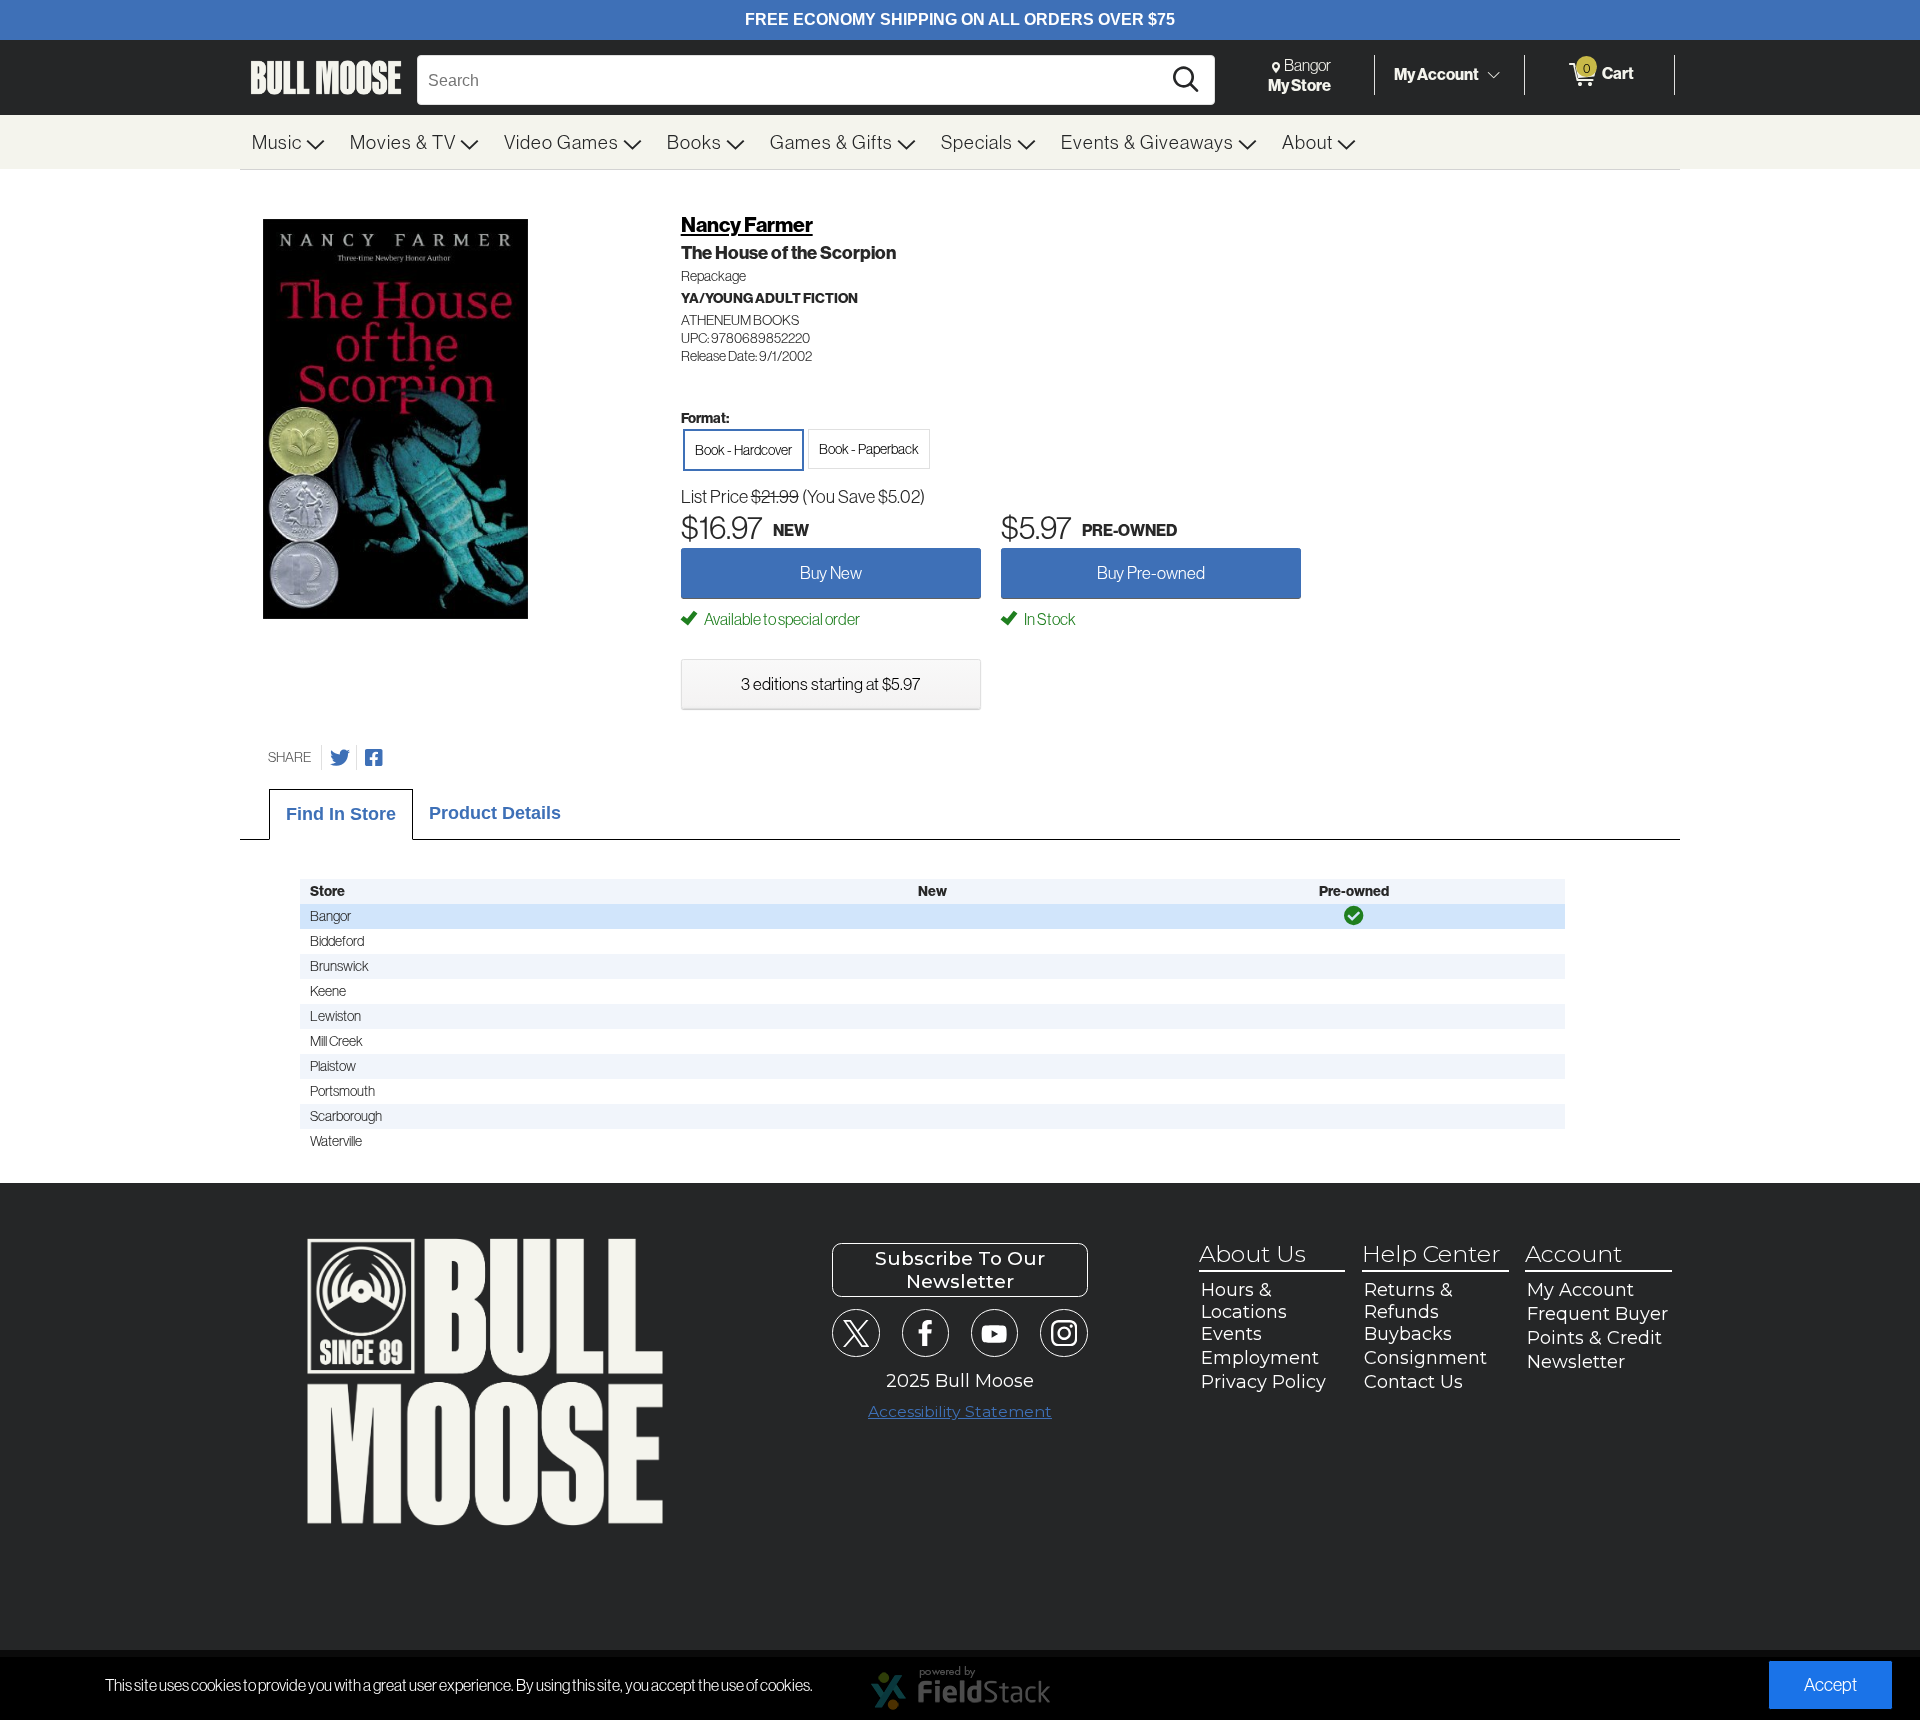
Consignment (1425, 1358)
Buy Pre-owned (1151, 572)
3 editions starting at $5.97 (830, 683)
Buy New (831, 572)
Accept (1830, 1684)
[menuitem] (289, 142)
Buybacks (1408, 1334)
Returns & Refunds (1408, 1301)
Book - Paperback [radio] (869, 449)
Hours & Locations (1244, 1301)
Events (1231, 1334)
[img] (1354, 916)
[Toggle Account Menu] (1493, 75)
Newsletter (1576, 1362)
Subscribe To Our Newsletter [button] (960, 1270)
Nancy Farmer (747, 224)
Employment (1260, 1358)
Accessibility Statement (960, 1411)
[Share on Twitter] (340, 758)
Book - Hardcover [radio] (743, 450)
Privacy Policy (1263, 1382)
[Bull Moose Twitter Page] (855, 1332)
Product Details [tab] (495, 813)
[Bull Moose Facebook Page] (925, 1332)
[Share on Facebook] (374, 758)
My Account (1436, 74)
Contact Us (1413, 1382)
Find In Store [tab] (341, 814)
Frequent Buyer (1597, 1314)
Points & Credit (1594, 1338)
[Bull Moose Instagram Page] (1063, 1332)
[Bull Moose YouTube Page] (994, 1332)
